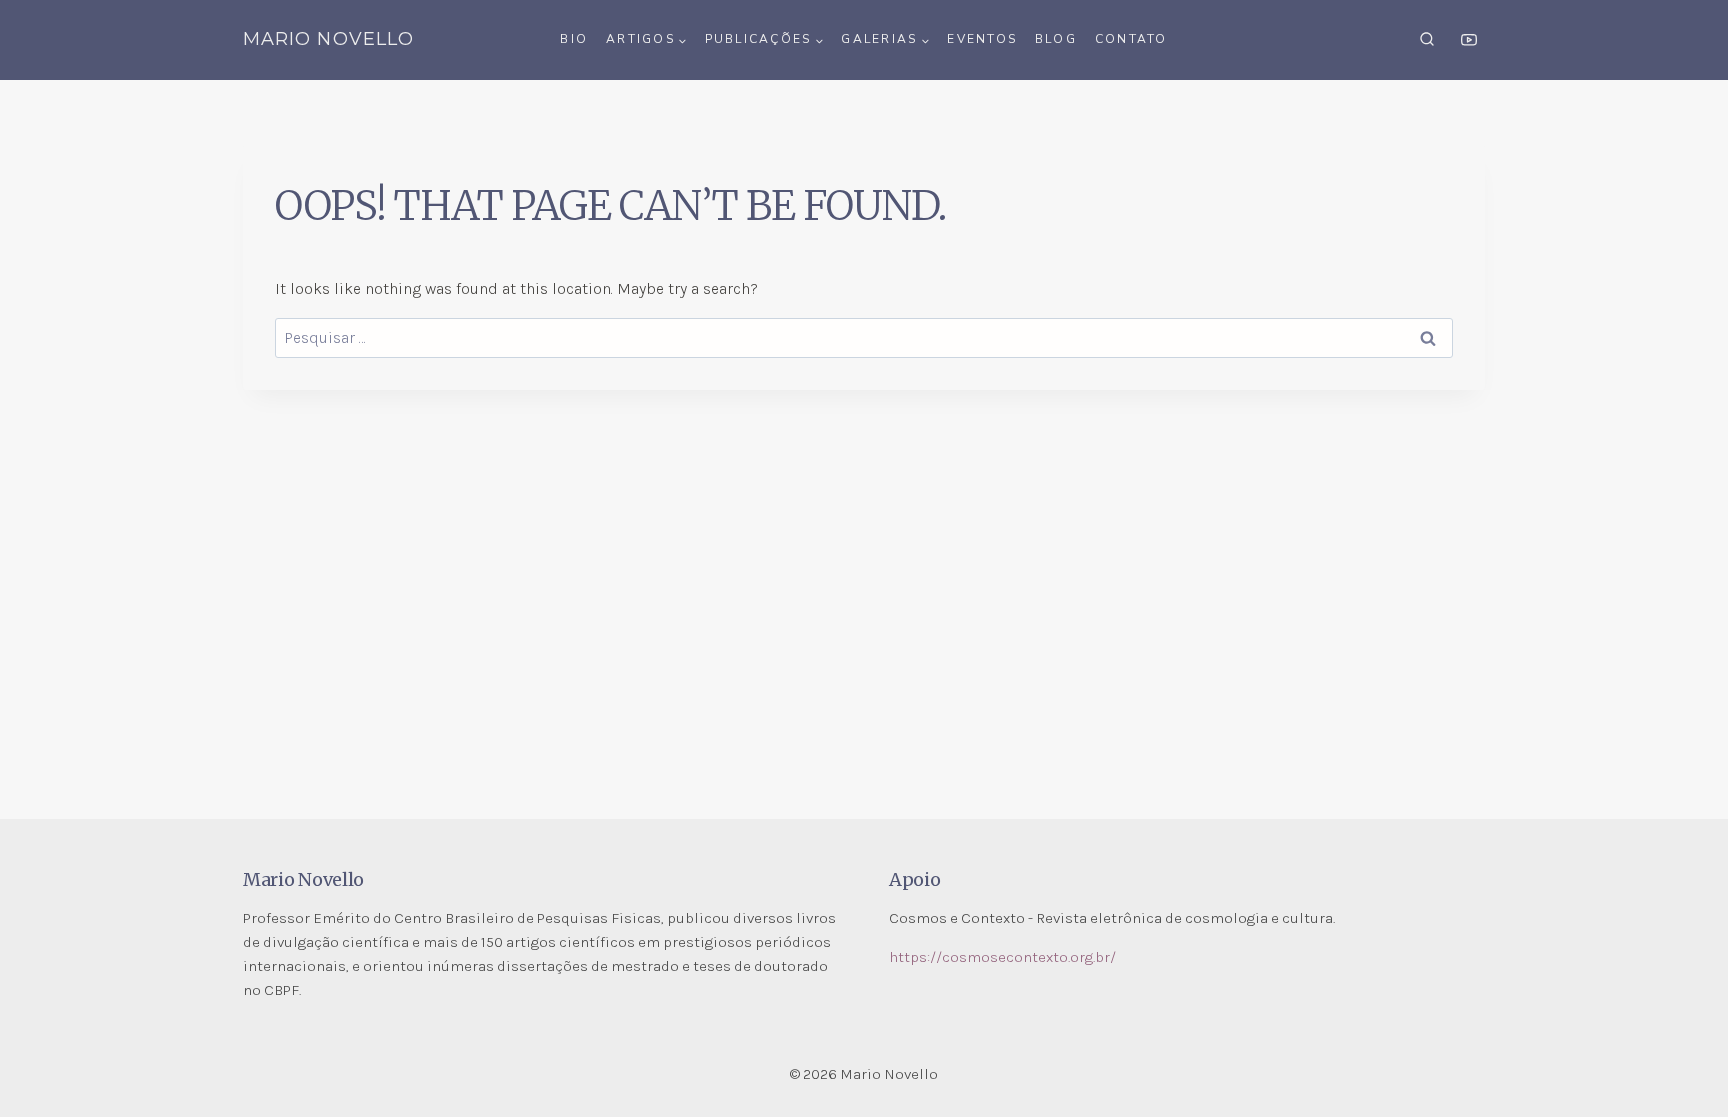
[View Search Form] (1427, 40)
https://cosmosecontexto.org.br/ (1002, 957)
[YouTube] (1469, 40)
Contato (1131, 39)
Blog (1056, 39)
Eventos (982, 39)
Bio (574, 39)
